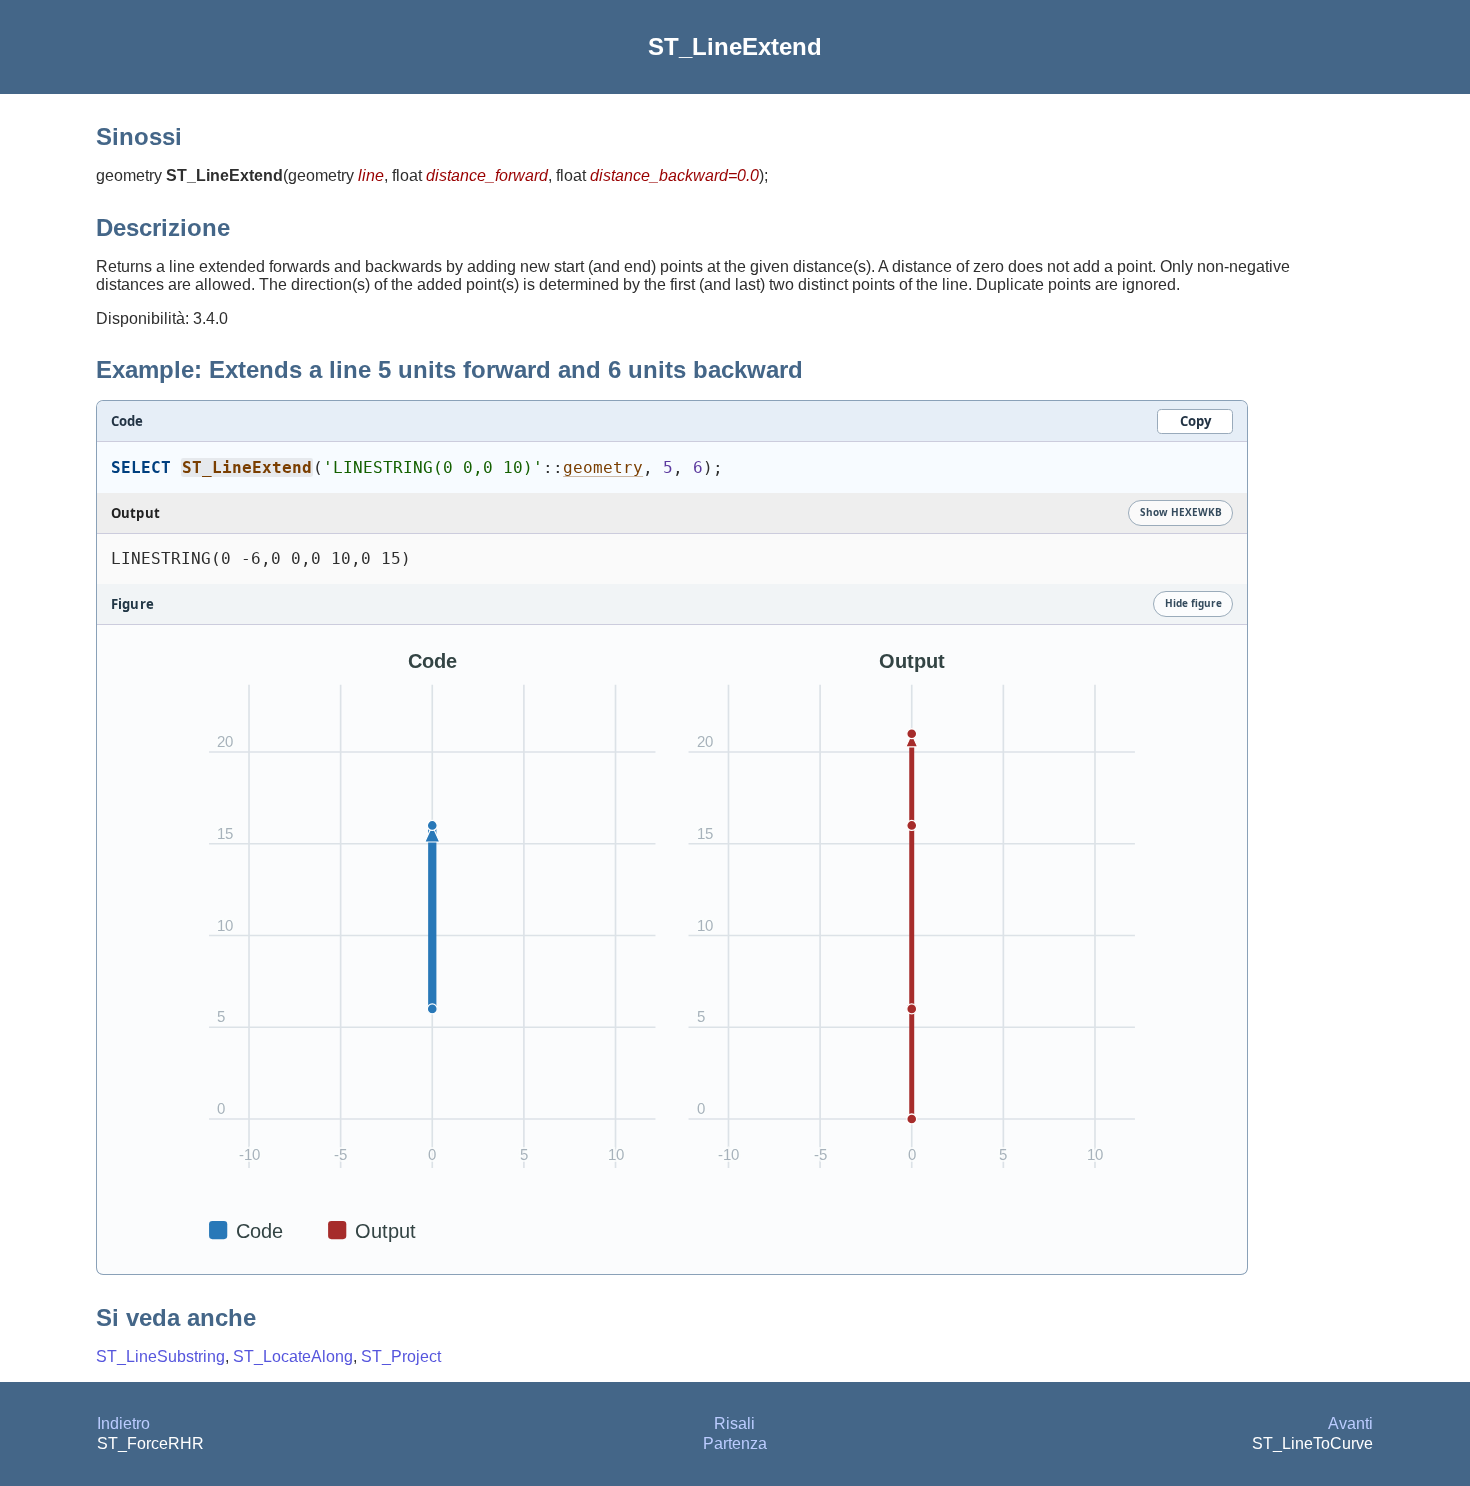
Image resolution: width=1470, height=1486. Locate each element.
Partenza (735, 1443)
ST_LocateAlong (293, 1356)
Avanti (1350, 1423)
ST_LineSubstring (160, 1356)
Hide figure (1193, 603)
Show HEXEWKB (1181, 512)
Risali (734, 1423)
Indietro (123, 1423)
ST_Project (401, 1356)
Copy (1195, 421)
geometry (603, 467)
